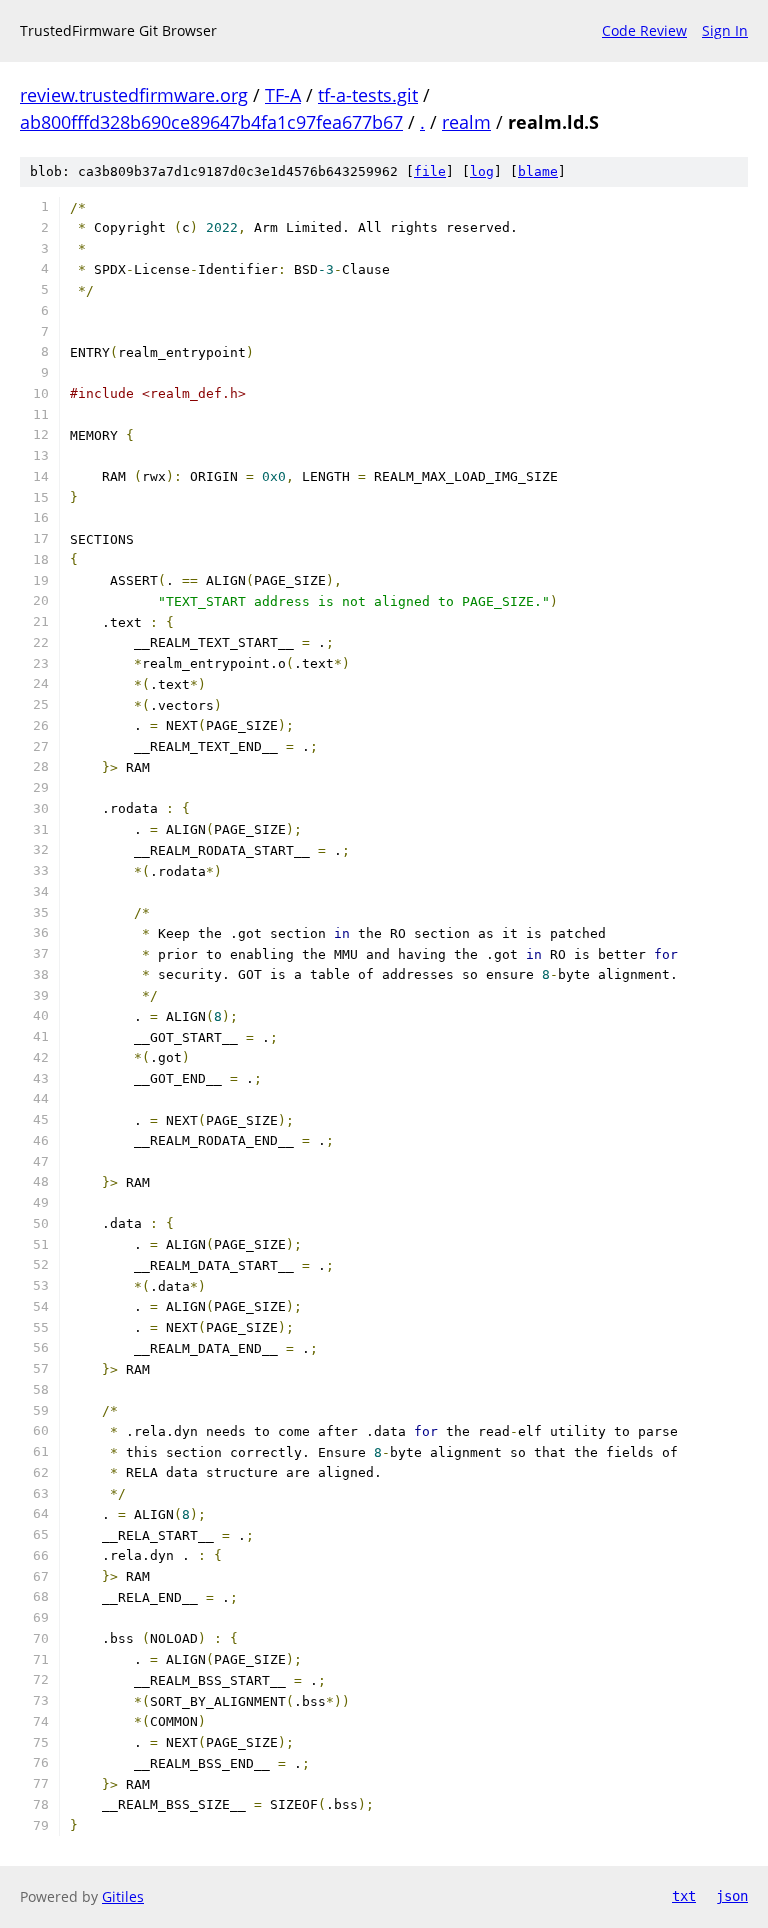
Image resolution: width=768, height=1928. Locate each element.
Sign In (725, 30)
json (732, 1896)
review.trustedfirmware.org (134, 95)
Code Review (644, 30)
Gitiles (123, 1896)
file (430, 171)
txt (684, 1896)
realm (466, 122)
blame (538, 171)
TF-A (283, 95)
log (482, 171)
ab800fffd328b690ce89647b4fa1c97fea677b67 (211, 122)
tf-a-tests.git (368, 95)
